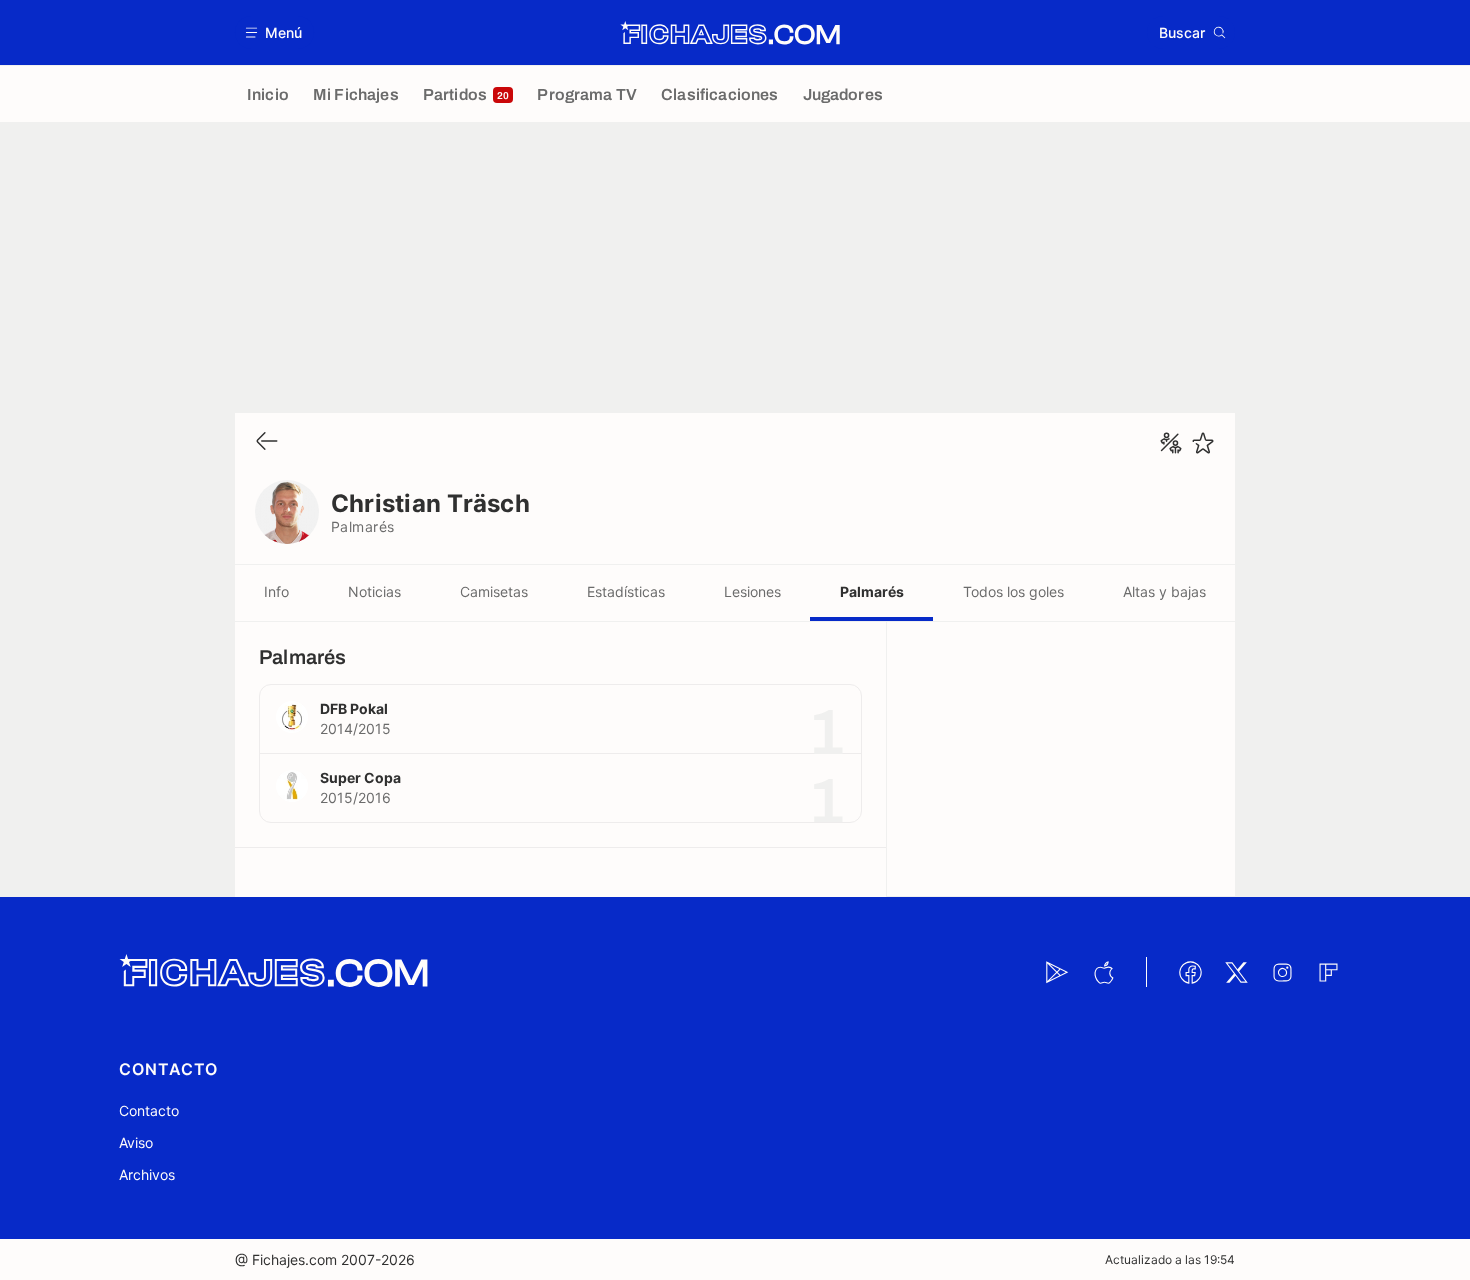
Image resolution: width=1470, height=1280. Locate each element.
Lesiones (752, 591)
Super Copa (360, 777)
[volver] (267, 442)
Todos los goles (1013, 591)
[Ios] (1103, 972)
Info (276, 591)
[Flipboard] (1328, 972)
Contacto (149, 1110)
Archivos (147, 1174)
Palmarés (872, 591)
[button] (274, 32)
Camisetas (494, 591)
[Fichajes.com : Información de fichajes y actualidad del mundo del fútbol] (730, 33)
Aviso (136, 1142)
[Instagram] (1282, 972)
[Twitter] (1236, 972)
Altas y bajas (1164, 591)
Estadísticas (626, 591)
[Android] (1057, 972)
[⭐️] (1203, 443)
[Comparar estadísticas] (1171, 443)
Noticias (374, 591)
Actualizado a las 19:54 (1170, 1259)
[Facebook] (1190, 972)
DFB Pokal (354, 708)
